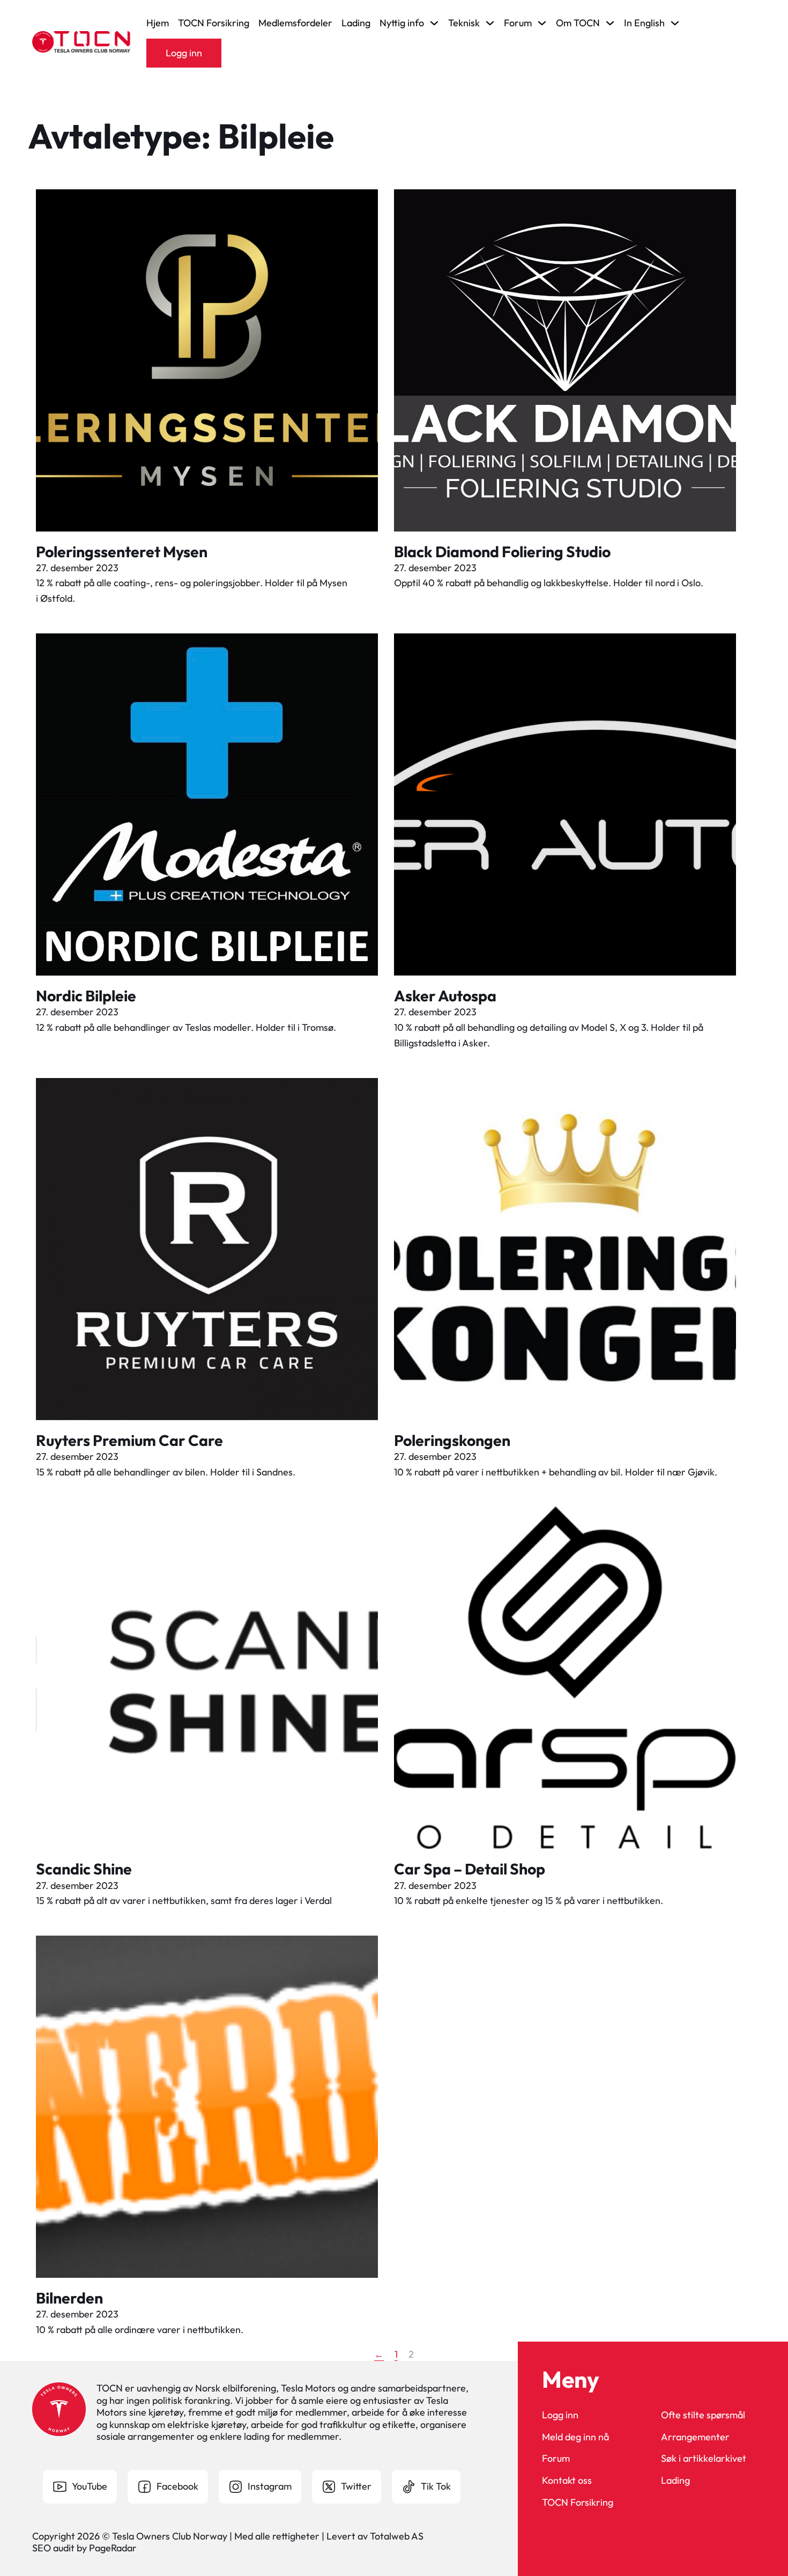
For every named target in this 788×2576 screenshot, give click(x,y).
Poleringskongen (452, 1440)
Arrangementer (695, 2437)
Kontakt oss (567, 2481)
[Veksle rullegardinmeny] (434, 23)
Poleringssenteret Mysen (122, 551)
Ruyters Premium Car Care (129, 1440)
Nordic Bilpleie (86, 995)
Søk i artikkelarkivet (704, 2459)
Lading (356, 23)
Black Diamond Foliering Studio (502, 551)
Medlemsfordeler (295, 23)
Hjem (158, 23)
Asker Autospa (445, 995)
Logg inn (184, 53)
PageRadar (113, 2548)
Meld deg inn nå (575, 2437)
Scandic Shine (84, 1869)
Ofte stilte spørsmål (703, 2415)
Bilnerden (69, 2298)
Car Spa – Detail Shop (470, 1869)
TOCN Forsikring (214, 23)
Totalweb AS (397, 2536)
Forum (556, 2459)
